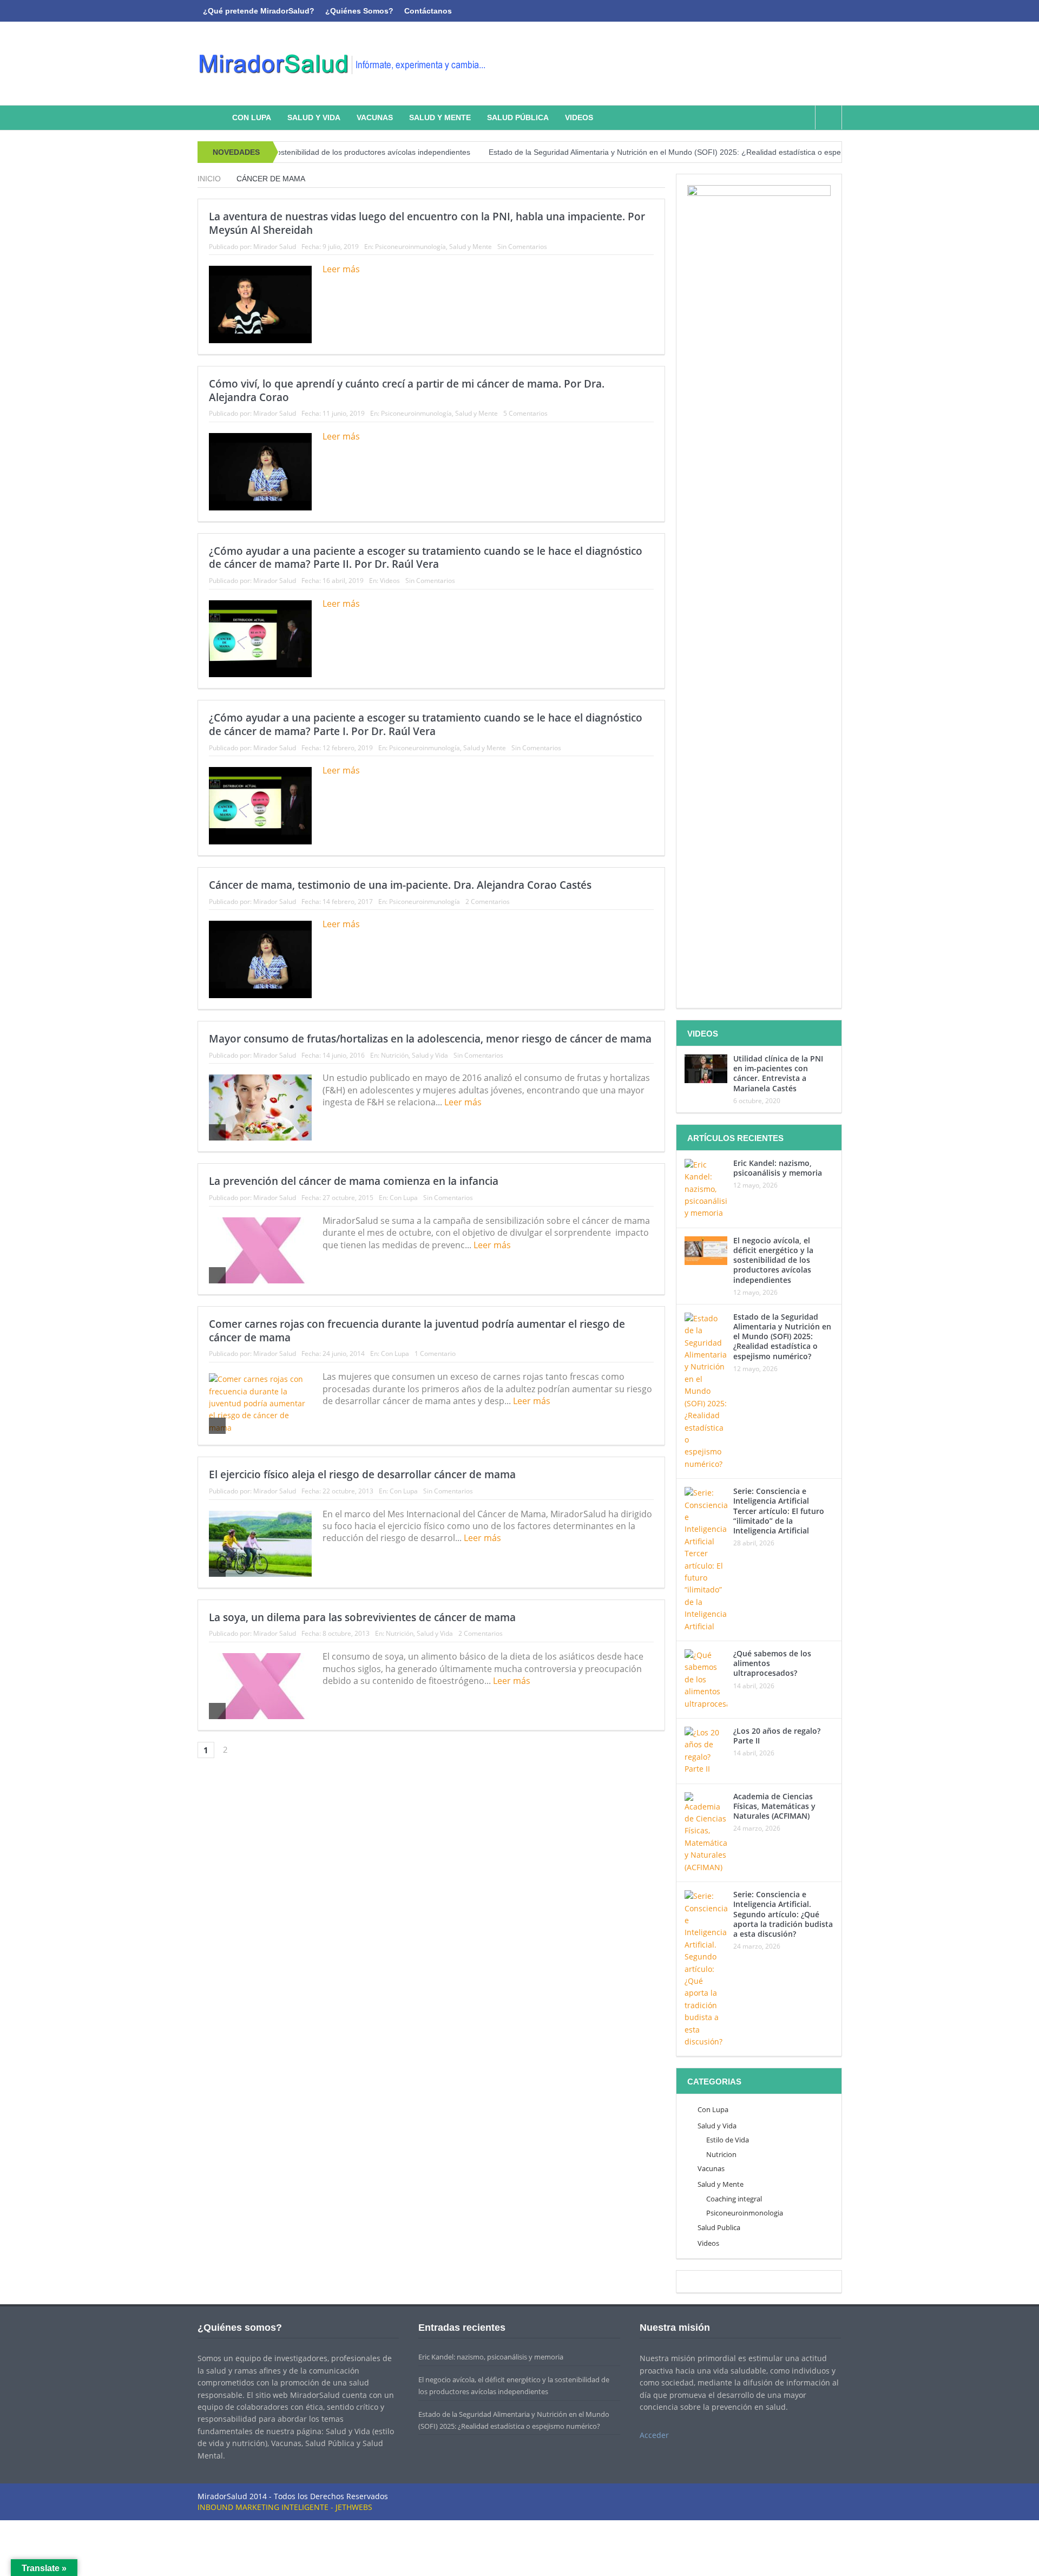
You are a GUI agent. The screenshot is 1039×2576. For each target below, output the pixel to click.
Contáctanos (428, 11)
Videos (579, 117)
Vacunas (375, 117)
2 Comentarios (488, 902)
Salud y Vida (314, 117)
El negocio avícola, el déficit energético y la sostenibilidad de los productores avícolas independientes (773, 1260)
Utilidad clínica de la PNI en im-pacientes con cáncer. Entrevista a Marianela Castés (778, 1073)
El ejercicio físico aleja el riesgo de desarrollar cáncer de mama (362, 1474)
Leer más (342, 269)
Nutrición (395, 1055)
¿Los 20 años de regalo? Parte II (777, 1736)
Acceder (654, 2435)
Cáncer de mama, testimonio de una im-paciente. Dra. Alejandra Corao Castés (400, 885)
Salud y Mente (440, 117)
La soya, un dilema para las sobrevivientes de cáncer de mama (362, 1617)
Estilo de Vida (728, 2140)
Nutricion (721, 2154)
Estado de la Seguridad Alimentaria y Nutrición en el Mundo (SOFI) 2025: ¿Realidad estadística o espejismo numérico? (624, 152)
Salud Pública (518, 117)
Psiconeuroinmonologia (745, 2213)
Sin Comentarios (522, 247)
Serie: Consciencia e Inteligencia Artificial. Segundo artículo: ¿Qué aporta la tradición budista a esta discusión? (783, 1914)
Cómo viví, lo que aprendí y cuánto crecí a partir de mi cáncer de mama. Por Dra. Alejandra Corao (407, 391)
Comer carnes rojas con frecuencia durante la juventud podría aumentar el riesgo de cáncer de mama (417, 1331)
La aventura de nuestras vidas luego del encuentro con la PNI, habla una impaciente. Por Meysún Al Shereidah (427, 223)
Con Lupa (252, 117)
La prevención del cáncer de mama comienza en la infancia (354, 1181)
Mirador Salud (275, 247)
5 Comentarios (525, 413)
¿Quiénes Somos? (359, 11)
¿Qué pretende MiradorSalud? (259, 11)
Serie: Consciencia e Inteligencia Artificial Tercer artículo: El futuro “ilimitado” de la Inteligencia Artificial (779, 1511)
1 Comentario (435, 1353)
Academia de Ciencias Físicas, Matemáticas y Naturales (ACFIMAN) (774, 1806)
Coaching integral (734, 2199)
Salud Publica (719, 2227)
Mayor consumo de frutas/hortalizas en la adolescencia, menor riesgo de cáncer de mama (430, 1039)
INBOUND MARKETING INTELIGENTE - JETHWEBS (285, 2507)
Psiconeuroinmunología (410, 247)
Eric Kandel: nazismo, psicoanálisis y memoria (778, 1168)
